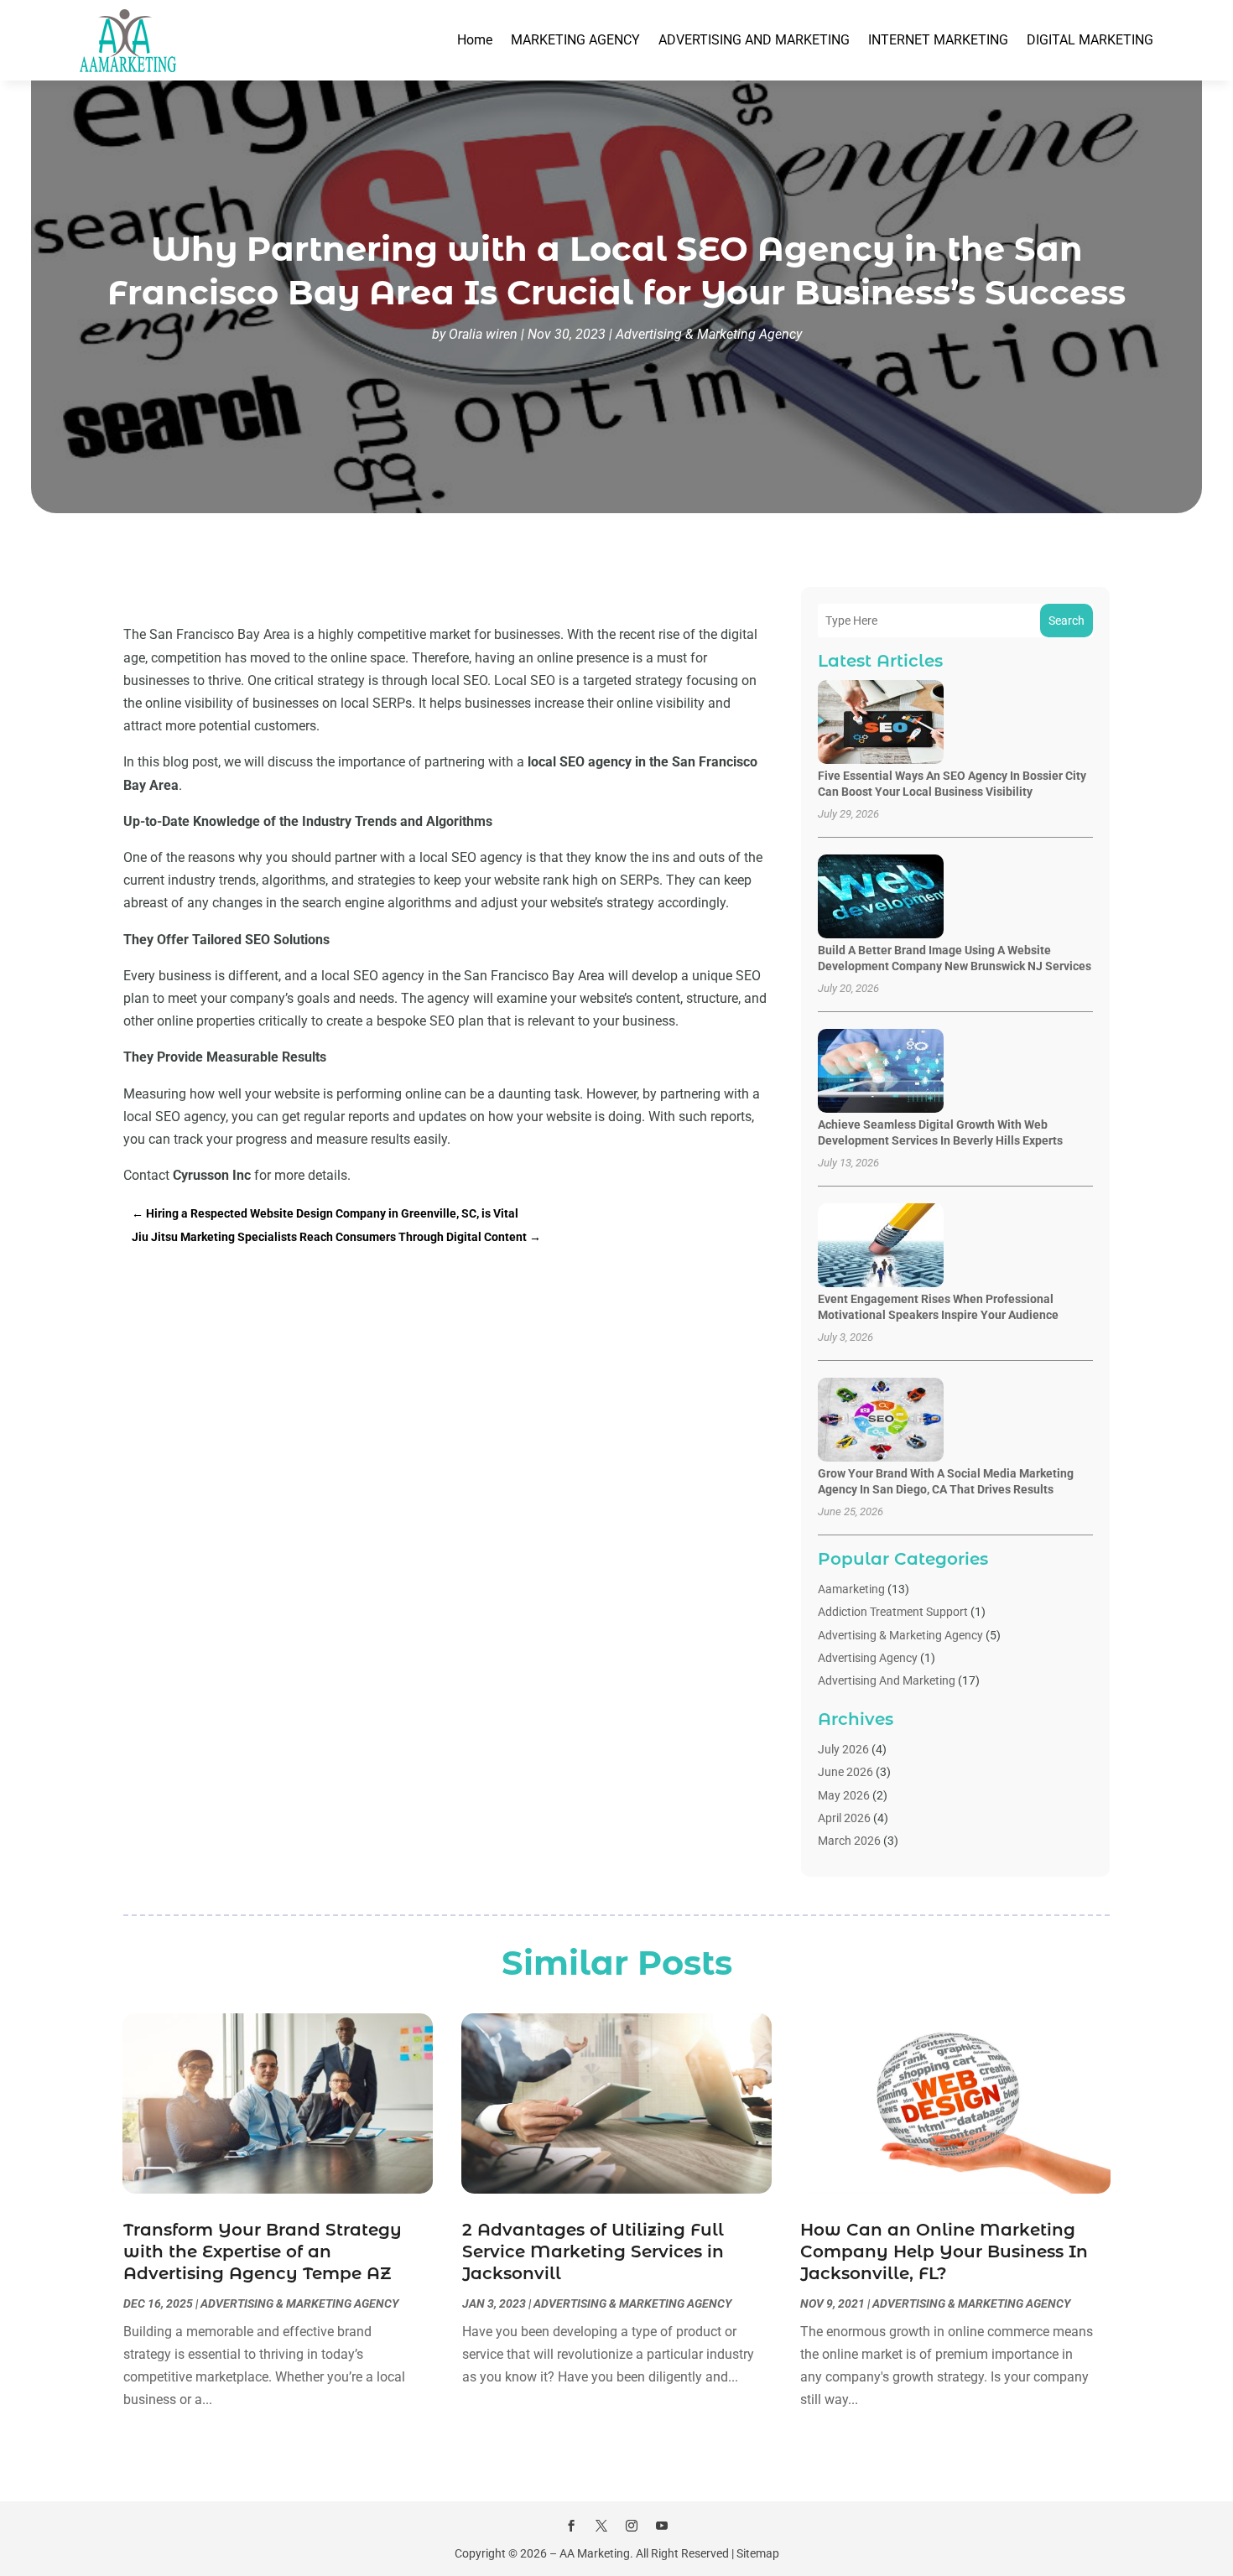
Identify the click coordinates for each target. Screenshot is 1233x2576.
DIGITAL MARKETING (1090, 40)
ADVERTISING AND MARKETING (754, 40)
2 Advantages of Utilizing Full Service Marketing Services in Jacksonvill (593, 2251)
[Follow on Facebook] (571, 2526)
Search (1067, 621)
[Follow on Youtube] (662, 2526)
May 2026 (844, 1795)
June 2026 (845, 1772)
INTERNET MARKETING (938, 40)
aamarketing (851, 1589)
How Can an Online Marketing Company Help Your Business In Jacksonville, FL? (944, 2251)
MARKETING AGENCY (575, 40)
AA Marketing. (596, 2553)
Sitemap (758, 2553)
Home (475, 40)
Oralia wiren (483, 334)
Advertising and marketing (887, 1680)
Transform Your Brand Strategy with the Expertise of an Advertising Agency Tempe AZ (263, 2251)
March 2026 (849, 1841)
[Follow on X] (601, 2526)
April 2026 (844, 1818)
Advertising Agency (868, 1658)
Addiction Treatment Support (893, 1612)
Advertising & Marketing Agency (709, 334)
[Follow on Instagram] (632, 2526)
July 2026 (843, 1749)
